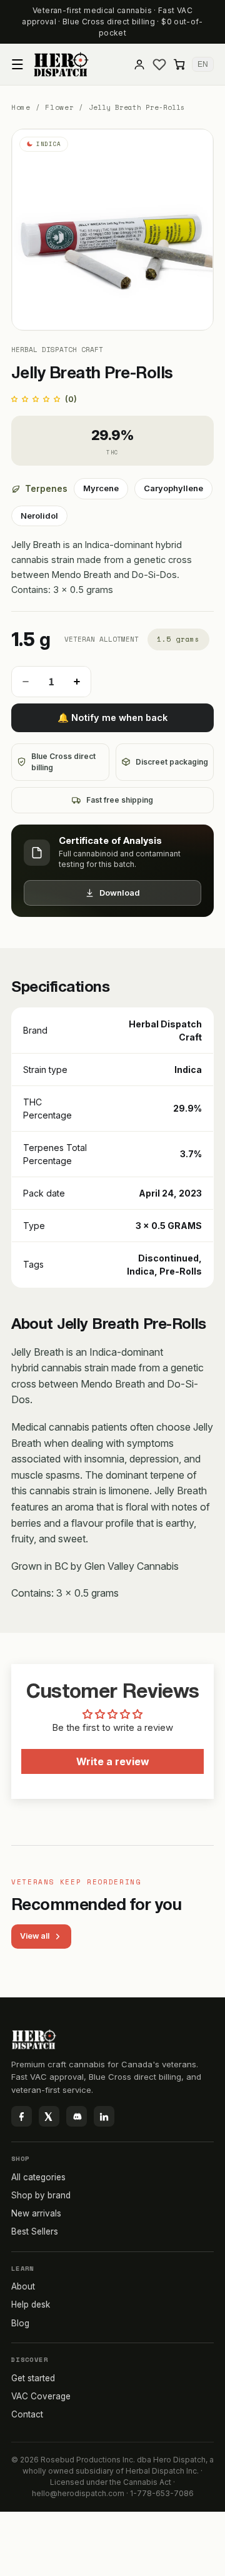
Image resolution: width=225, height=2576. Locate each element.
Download (120, 893)
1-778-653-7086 (162, 2493)
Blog (20, 2323)
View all (35, 1936)
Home (21, 108)
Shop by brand (41, 2195)
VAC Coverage (41, 2396)
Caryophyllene (175, 491)
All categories (38, 2177)
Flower (59, 108)
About (23, 2286)
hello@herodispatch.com (78, 2493)
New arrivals (36, 2213)
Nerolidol (42, 519)
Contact (27, 2414)
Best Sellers (35, 2231)
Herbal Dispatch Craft (57, 350)
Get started (33, 2378)
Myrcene (103, 491)
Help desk (31, 2304)
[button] (17, 64)
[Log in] (139, 64)
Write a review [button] (113, 1761)
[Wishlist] (159, 64)
